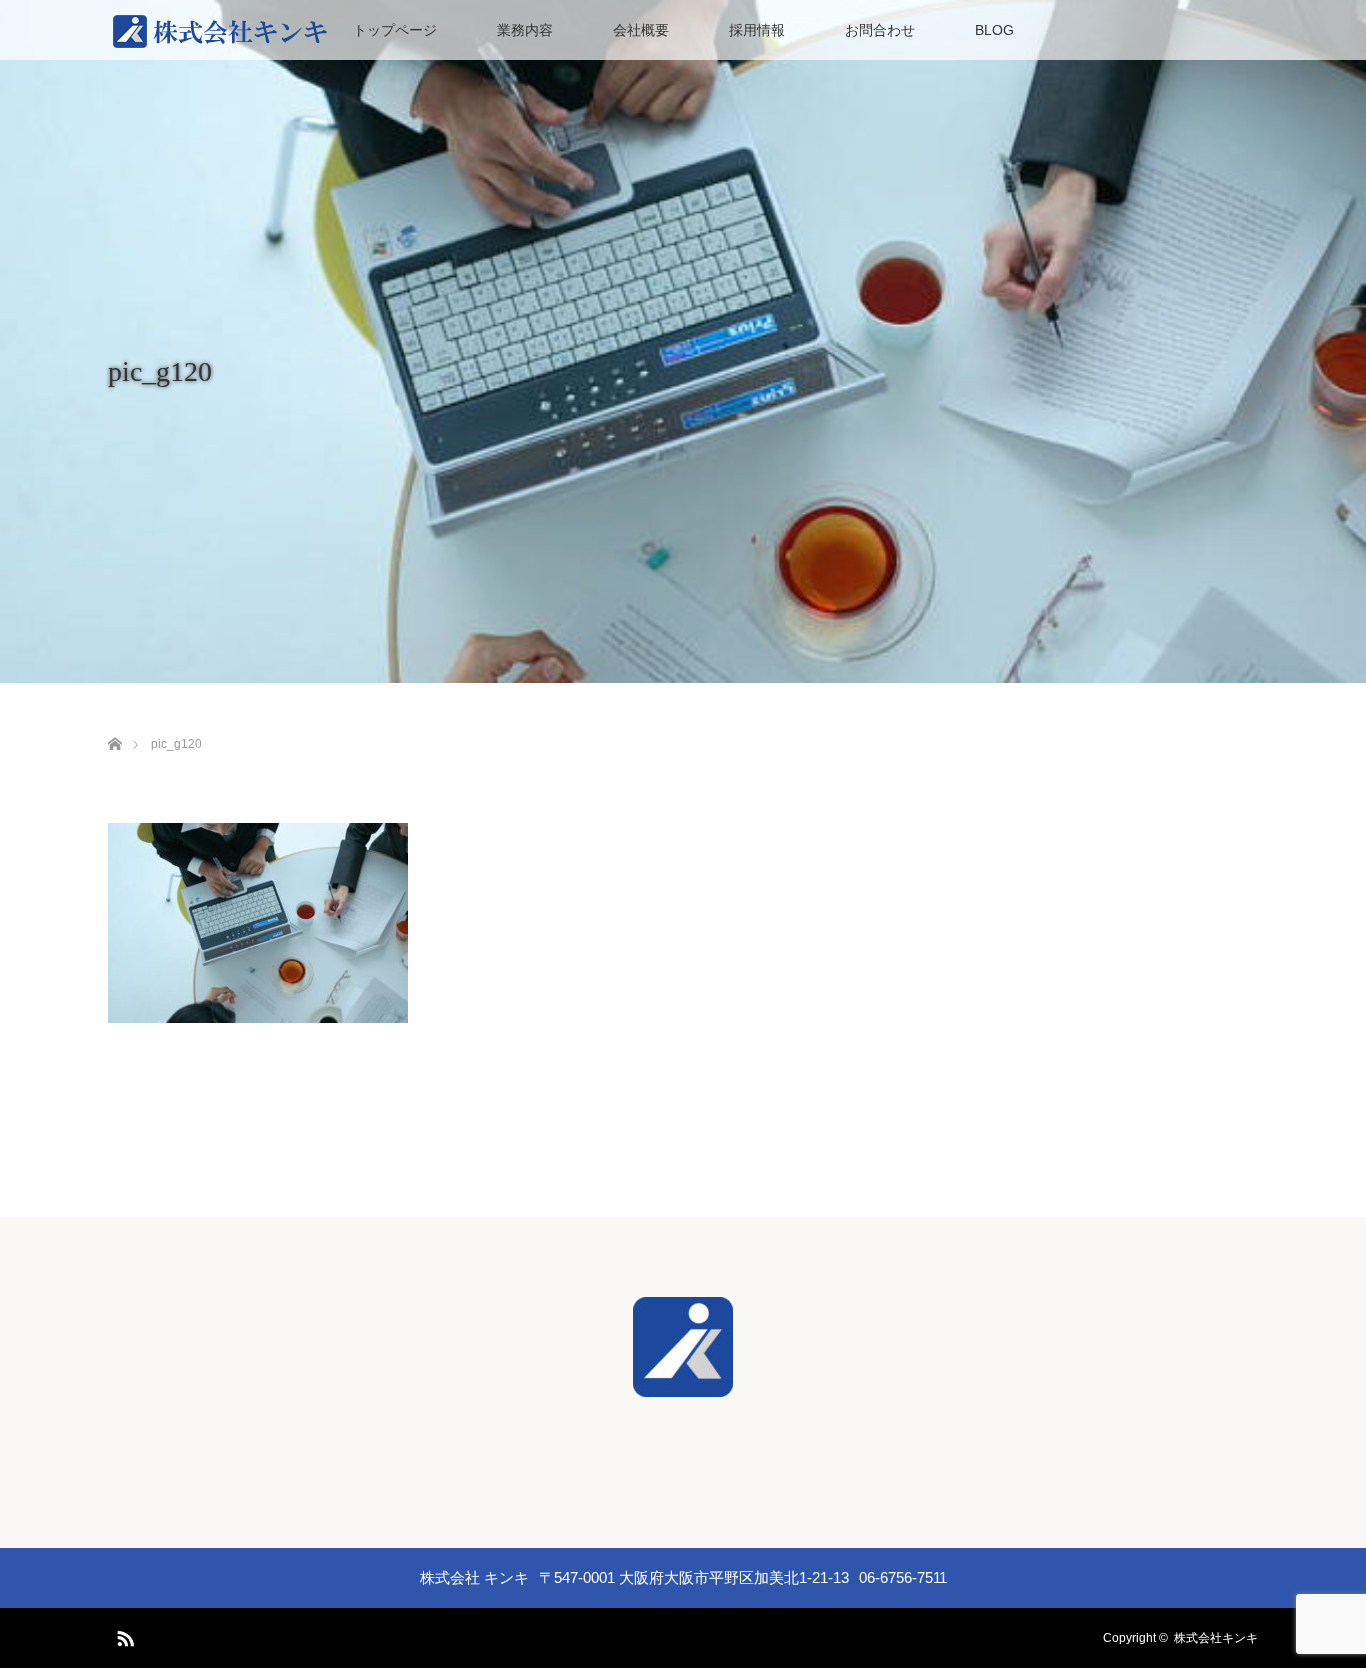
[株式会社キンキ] (683, 1383)
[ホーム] (114, 720)
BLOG (994, 30)
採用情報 (757, 30)
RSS (123, 1635)
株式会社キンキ (1216, 1638)
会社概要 (641, 30)
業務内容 (525, 30)
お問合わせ (880, 30)
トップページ (395, 30)
